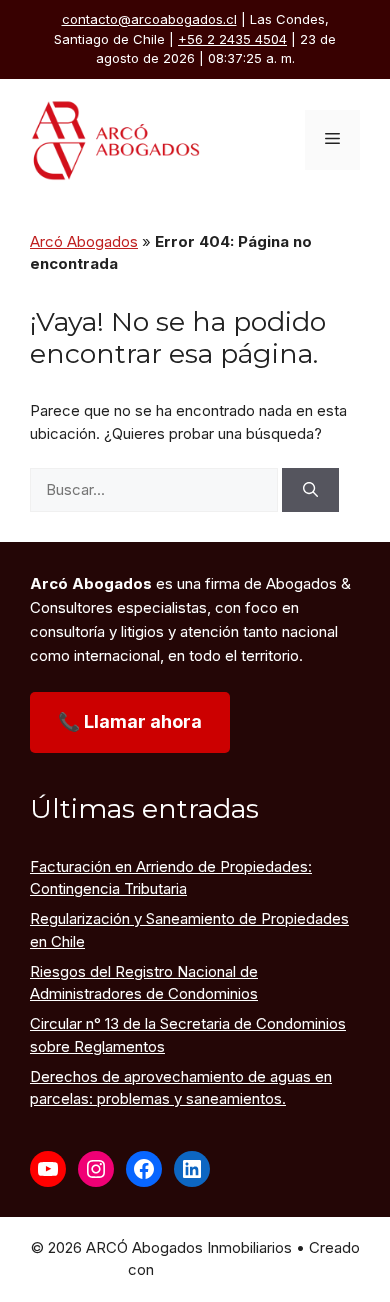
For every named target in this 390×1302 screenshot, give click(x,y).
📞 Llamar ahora (130, 721)
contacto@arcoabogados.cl (149, 19)
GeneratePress (210, 1269)
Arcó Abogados (84, 241)
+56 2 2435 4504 (232, 39)
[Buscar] (310, 490)
